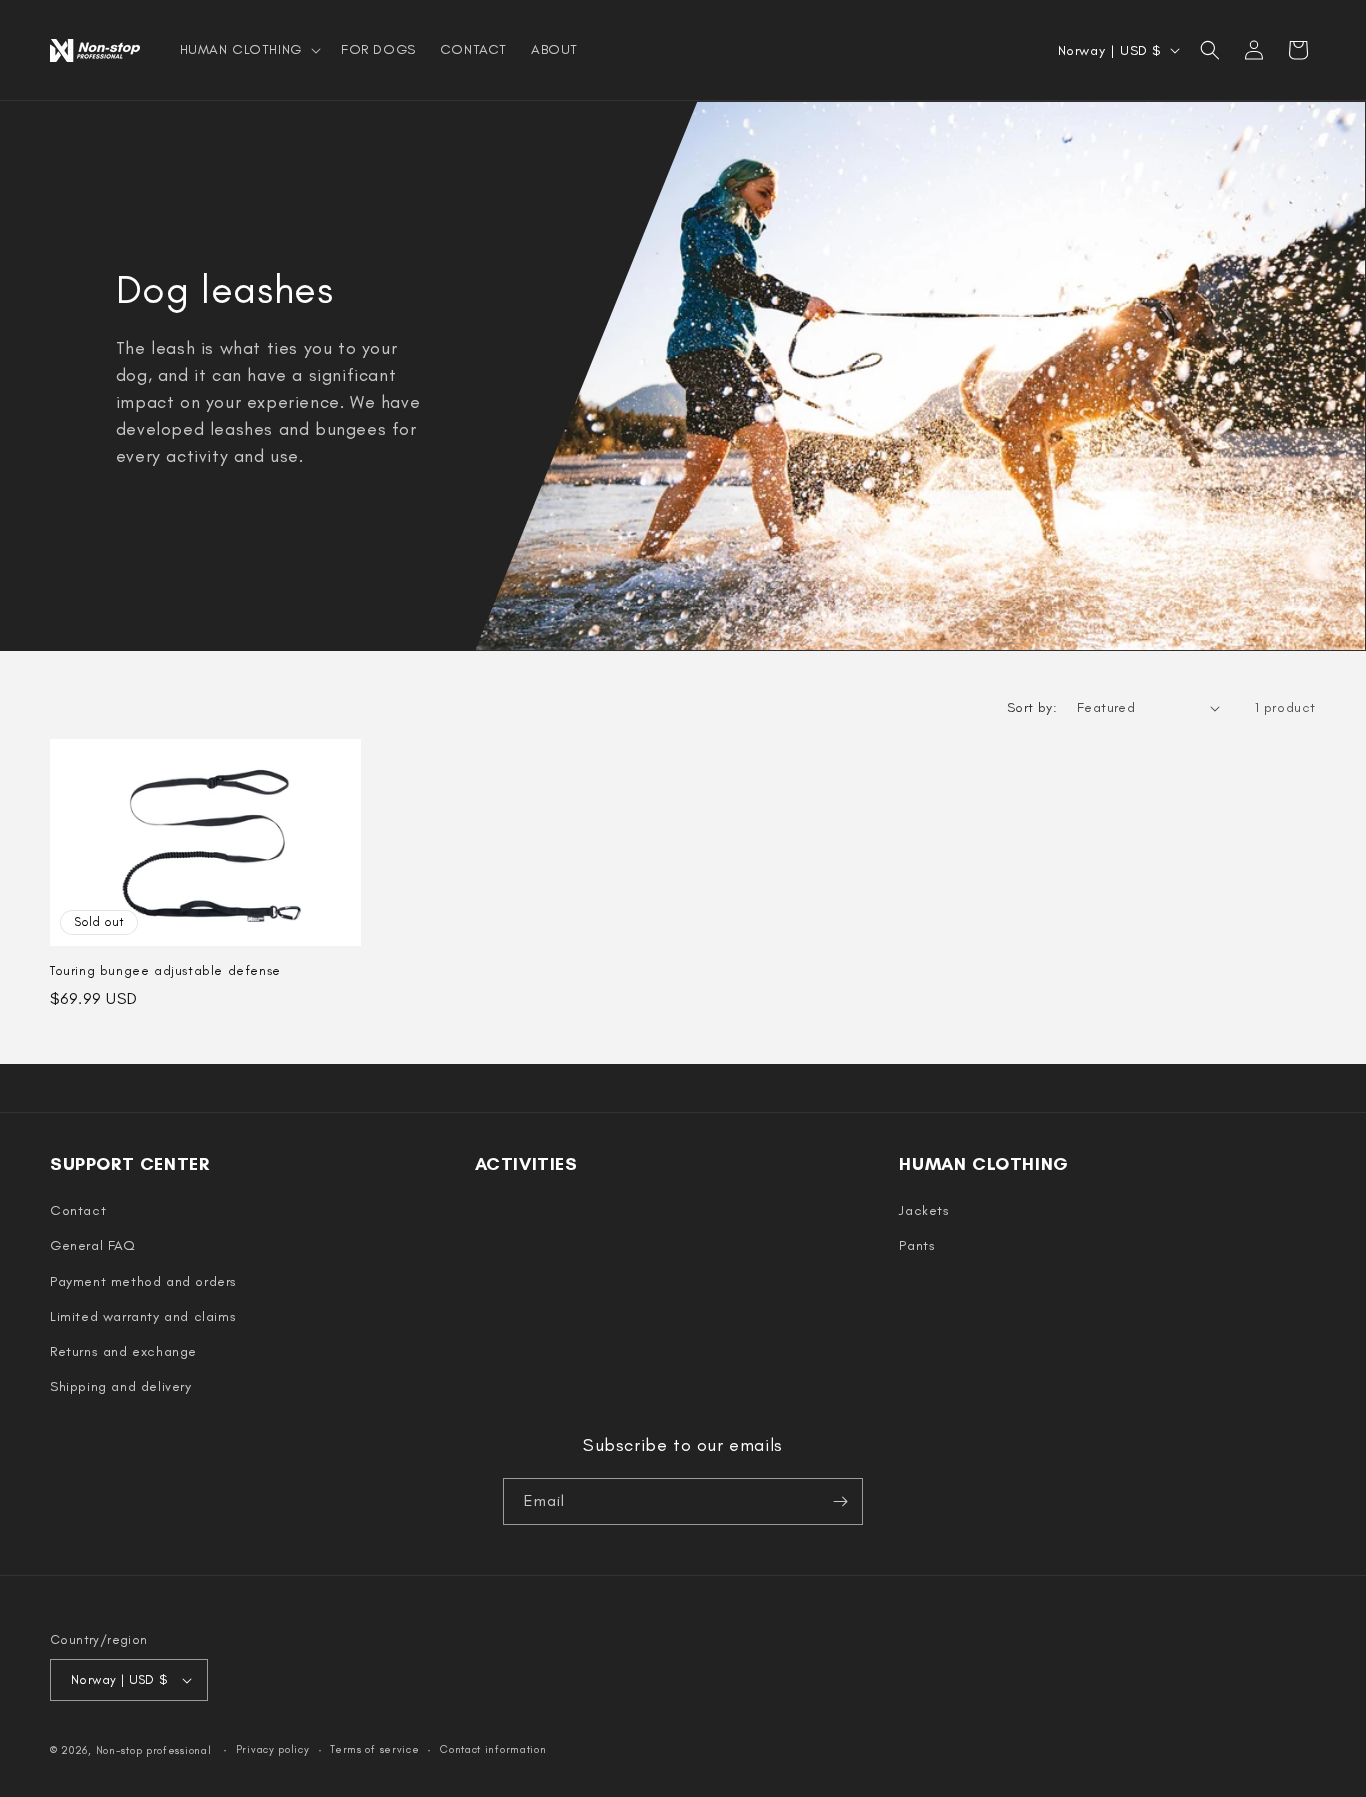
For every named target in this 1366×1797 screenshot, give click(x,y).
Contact (78, 1210)
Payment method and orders (143, 1281)
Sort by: (1032, 707)
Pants (917, 1245)
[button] (248, 50)
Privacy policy (273, 1749)
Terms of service (374, 1749)
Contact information (493, 1749)
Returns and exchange (123, 1351)
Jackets (924, 1210)
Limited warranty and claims (143, 1316)
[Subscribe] (840, 1501)
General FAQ (93, 1245)
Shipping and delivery (121, 1386)
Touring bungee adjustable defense (165, 970)
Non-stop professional (154, 1750)
